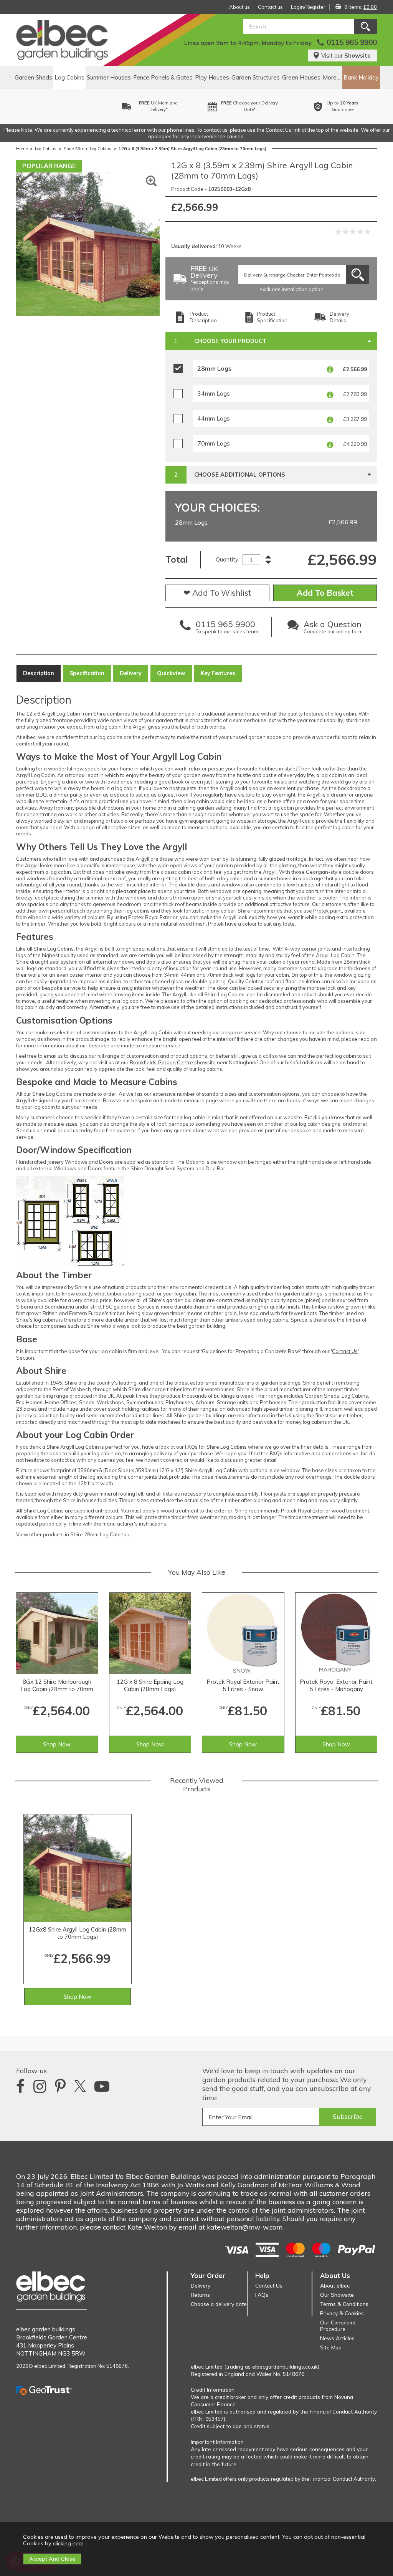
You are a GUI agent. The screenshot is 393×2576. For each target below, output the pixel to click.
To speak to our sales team (227, 629)
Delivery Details (339, 317)
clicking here (68, 2543)
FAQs (262, 2295)
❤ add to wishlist (217, 593)
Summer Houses (109, 77)
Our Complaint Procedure (338, 2326)
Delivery (131, 673)
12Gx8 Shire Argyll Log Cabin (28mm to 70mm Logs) (78, 1933)
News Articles (337, 2338)
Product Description (203, 317)
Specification (87, 673)
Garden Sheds (33, 77)
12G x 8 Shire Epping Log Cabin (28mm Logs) (150, 1685)
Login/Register (308, 7)
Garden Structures (256, 77)
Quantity (227, 559)
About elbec (335, 2285)
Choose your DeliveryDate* (165, 106)
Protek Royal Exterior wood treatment (325, 1511)
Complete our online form (333, 629)
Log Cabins (69, 77)
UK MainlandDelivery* (74, 106)
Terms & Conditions (344, 2304)
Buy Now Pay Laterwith (351, 106)
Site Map (331, 2347)
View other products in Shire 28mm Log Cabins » (73, 1534)
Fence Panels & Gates (163, 77)
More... (331, 77)
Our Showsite (337, 2295)
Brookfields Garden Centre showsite (173, 1062)
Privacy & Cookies (342, 2313)
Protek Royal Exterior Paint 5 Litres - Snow (243, 1685)
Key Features (218, 673)
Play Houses (212, 77)
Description (39, 673)
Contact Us (345, 1351)
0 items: (361, 7)
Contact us (270, 7)
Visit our (346, 55)
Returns (200, 2295)
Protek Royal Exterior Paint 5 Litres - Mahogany (336, 1685)
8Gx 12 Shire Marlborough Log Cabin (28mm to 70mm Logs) (57, 1686)
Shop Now (57, 1744)
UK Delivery (210, 279)
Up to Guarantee (258, 106)
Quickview (171, 673)
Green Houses (301, 77)
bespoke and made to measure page (175, 1100)
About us (239, 7)
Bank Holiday (361, 77)
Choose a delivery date (219, 2304)
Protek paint (328, 911)
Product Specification (272, 317)
